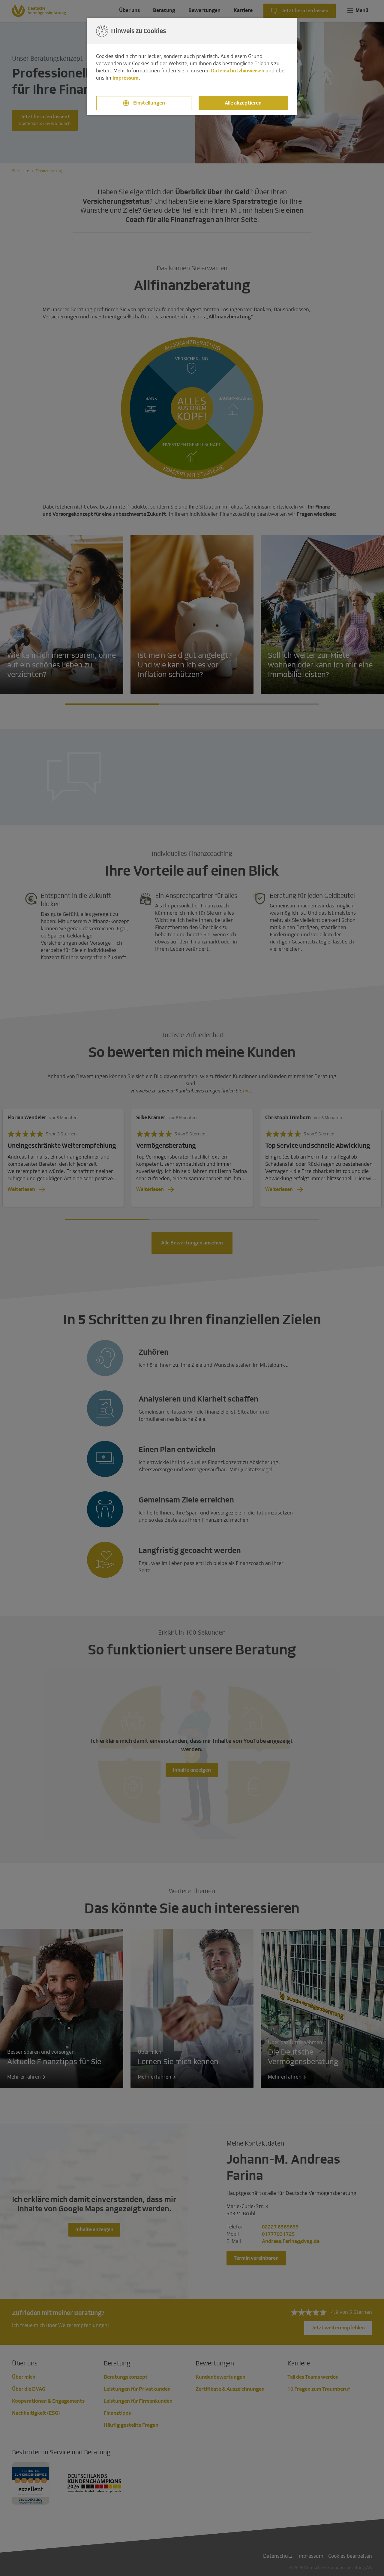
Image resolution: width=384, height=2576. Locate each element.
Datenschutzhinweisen (238, 71)
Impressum (126, 78)
